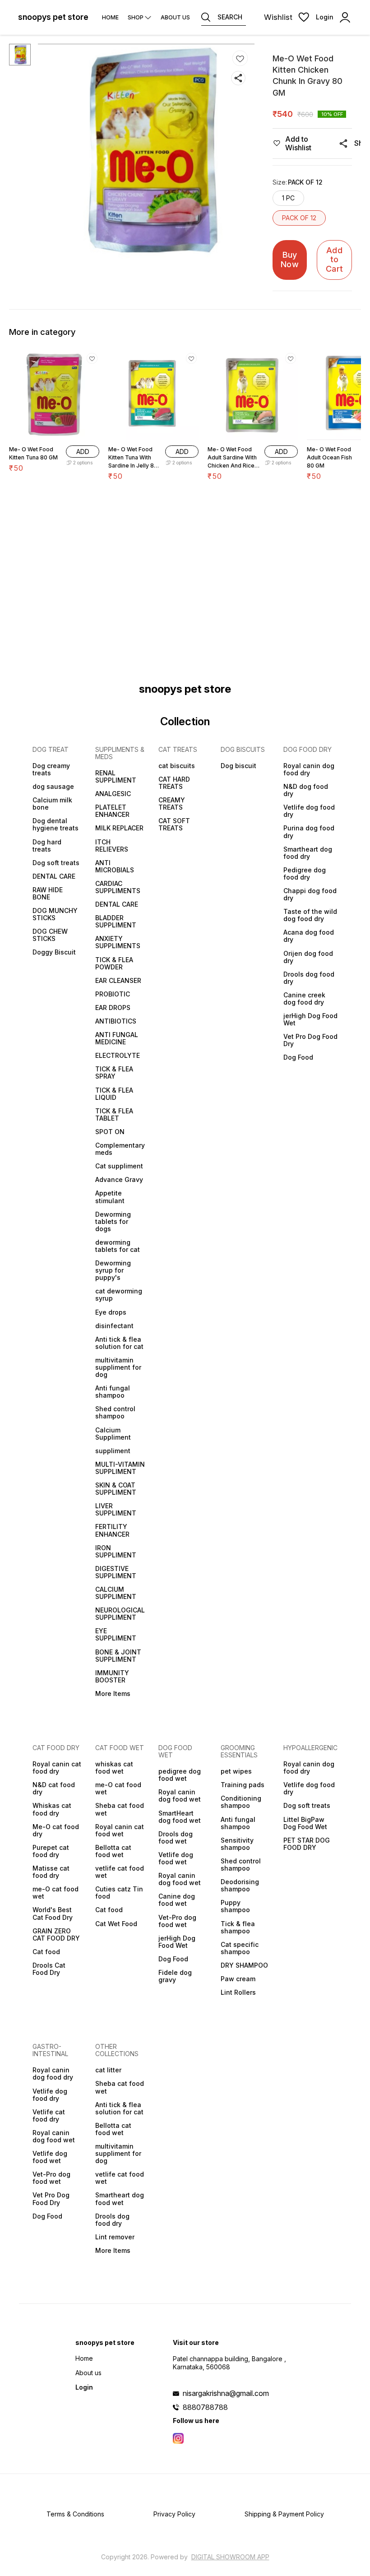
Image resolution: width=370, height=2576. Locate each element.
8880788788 (205, 2407)
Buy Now (290, 259)
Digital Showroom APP (230, 2557)
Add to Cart (334, 259)
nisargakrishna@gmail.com (226, 2393)
